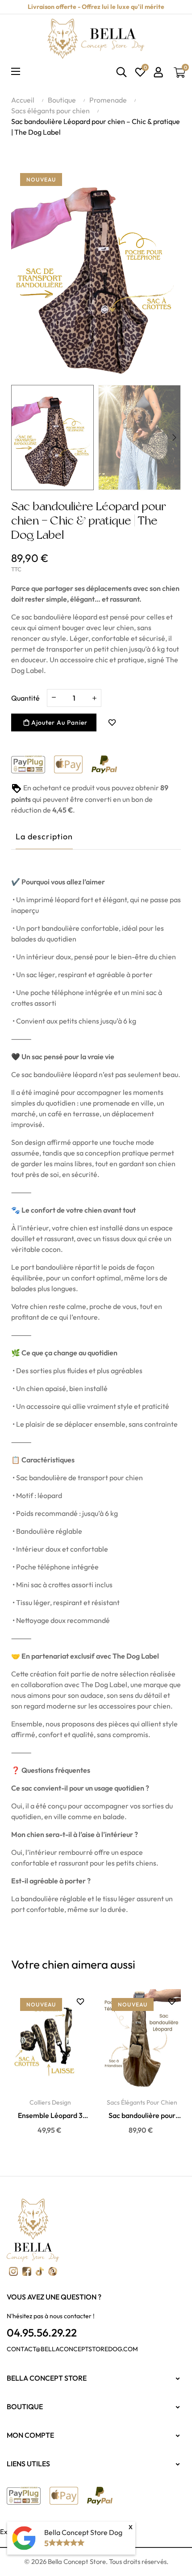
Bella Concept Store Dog (83, 2532)
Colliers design (50, 2102)
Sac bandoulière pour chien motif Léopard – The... (142, 2116)
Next (174, 438)
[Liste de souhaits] (112, 722)
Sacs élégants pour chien (142, 2102)
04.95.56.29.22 (42, 2332)
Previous (18, 438)
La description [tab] (44, 836)
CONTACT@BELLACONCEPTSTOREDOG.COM (72, 2349)
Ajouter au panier (58, 722)
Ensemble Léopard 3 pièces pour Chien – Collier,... (50, 2116)
